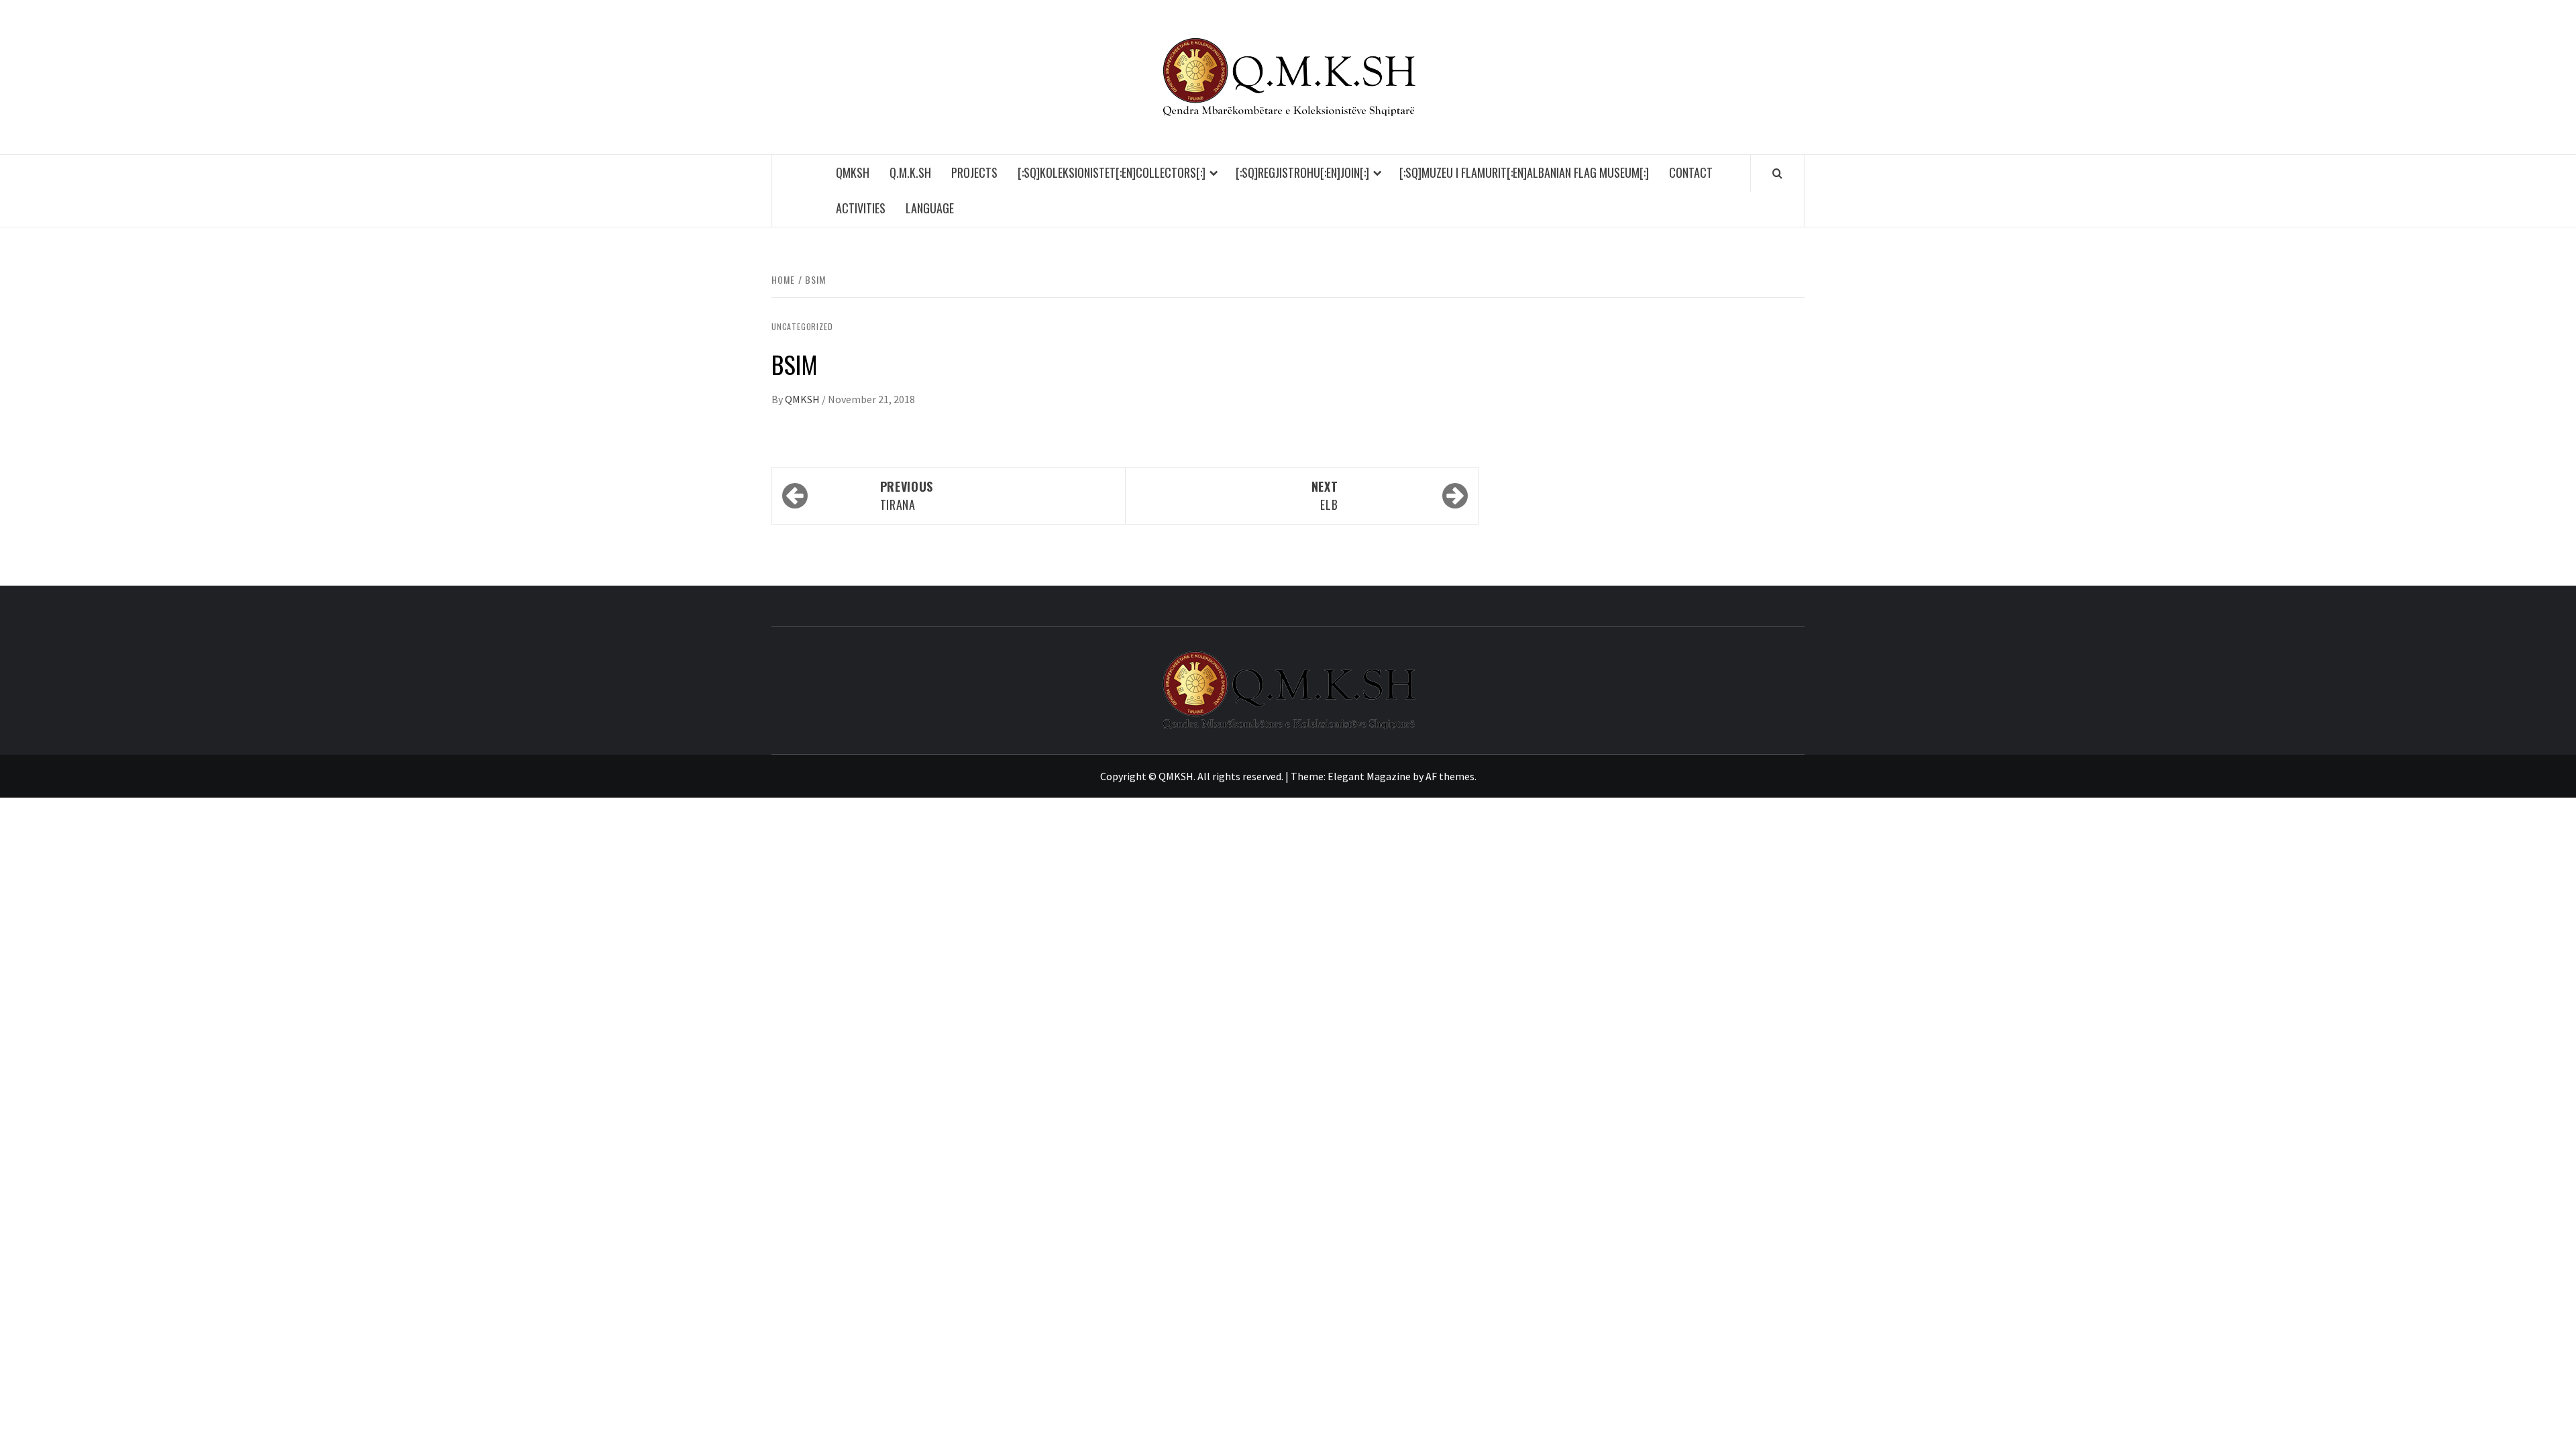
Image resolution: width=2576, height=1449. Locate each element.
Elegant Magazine (1369, 776)
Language (930, 208)
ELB (1325, 495)
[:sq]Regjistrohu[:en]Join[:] (1302, 172)
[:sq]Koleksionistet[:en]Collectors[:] (1112, 172)
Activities (861, 208)
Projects (974, 172)
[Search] (1777, 173)
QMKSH (853, 172)
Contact (1691, 172)
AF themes (1450, 776)
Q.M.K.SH (910, 172)
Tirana (907, 495)
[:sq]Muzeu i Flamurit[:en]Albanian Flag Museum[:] (1524, 172)
